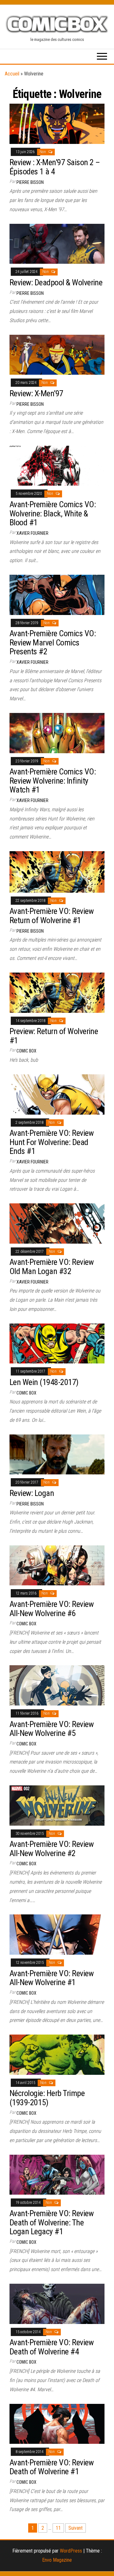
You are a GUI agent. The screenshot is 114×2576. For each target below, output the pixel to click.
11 (58, 2528)
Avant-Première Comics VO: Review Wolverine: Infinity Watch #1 (53, 781)
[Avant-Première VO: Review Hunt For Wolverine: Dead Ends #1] (57, 1094)
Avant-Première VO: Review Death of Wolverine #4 (51, 2347)
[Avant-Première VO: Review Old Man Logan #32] (57, 1223)
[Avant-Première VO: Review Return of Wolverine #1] (57, 872)
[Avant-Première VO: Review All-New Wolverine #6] (57, 1565)
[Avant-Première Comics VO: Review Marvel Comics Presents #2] (57, 595)
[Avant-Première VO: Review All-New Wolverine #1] (57, 1934)
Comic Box (26, 1051)
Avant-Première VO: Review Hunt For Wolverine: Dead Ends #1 (51, 1142)
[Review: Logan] (57, 1454)
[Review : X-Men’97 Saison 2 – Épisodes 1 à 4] (57, 123)
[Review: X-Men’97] (57, 354)
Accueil (12, 74)
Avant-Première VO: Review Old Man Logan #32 (51, 1267)
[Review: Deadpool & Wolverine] (57, 243)
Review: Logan (32, 1493)
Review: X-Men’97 (36, 393)
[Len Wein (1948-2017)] (57, 1343)
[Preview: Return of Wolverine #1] (57, 992)
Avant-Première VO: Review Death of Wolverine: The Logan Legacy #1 (51, 2222)
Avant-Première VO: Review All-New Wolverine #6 (51, 1609)
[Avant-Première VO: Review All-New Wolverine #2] (57, 1805)
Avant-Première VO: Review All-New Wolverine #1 (51, 1978)
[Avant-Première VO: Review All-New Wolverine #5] (57, 1685)
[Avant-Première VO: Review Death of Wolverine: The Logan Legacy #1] (57, 2174)
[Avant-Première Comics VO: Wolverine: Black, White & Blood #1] (57, 465)
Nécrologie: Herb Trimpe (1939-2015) (47, 2098)
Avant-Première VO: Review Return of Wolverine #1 (51, 916)
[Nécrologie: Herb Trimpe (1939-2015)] (57, 2054)
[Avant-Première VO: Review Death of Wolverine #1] (57, 2423)
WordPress (71, 2551)
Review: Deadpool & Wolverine (56, 282)
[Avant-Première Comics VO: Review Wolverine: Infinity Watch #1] (57, 733)
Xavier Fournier (32, 533)
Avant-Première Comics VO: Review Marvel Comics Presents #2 (53, 642)
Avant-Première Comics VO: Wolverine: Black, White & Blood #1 (53, 513)
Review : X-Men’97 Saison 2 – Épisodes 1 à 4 (55, 167)
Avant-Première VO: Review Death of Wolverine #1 (51, 2467)
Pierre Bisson (30, 182)
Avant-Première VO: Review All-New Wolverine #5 (51, 1729)
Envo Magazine (57, 2560)
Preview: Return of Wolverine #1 (54, 1036)
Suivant (76, 2528)
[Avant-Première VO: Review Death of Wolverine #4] (57, 2304)
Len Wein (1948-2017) (44, 1382)
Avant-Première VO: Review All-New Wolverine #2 (51, 1849)
